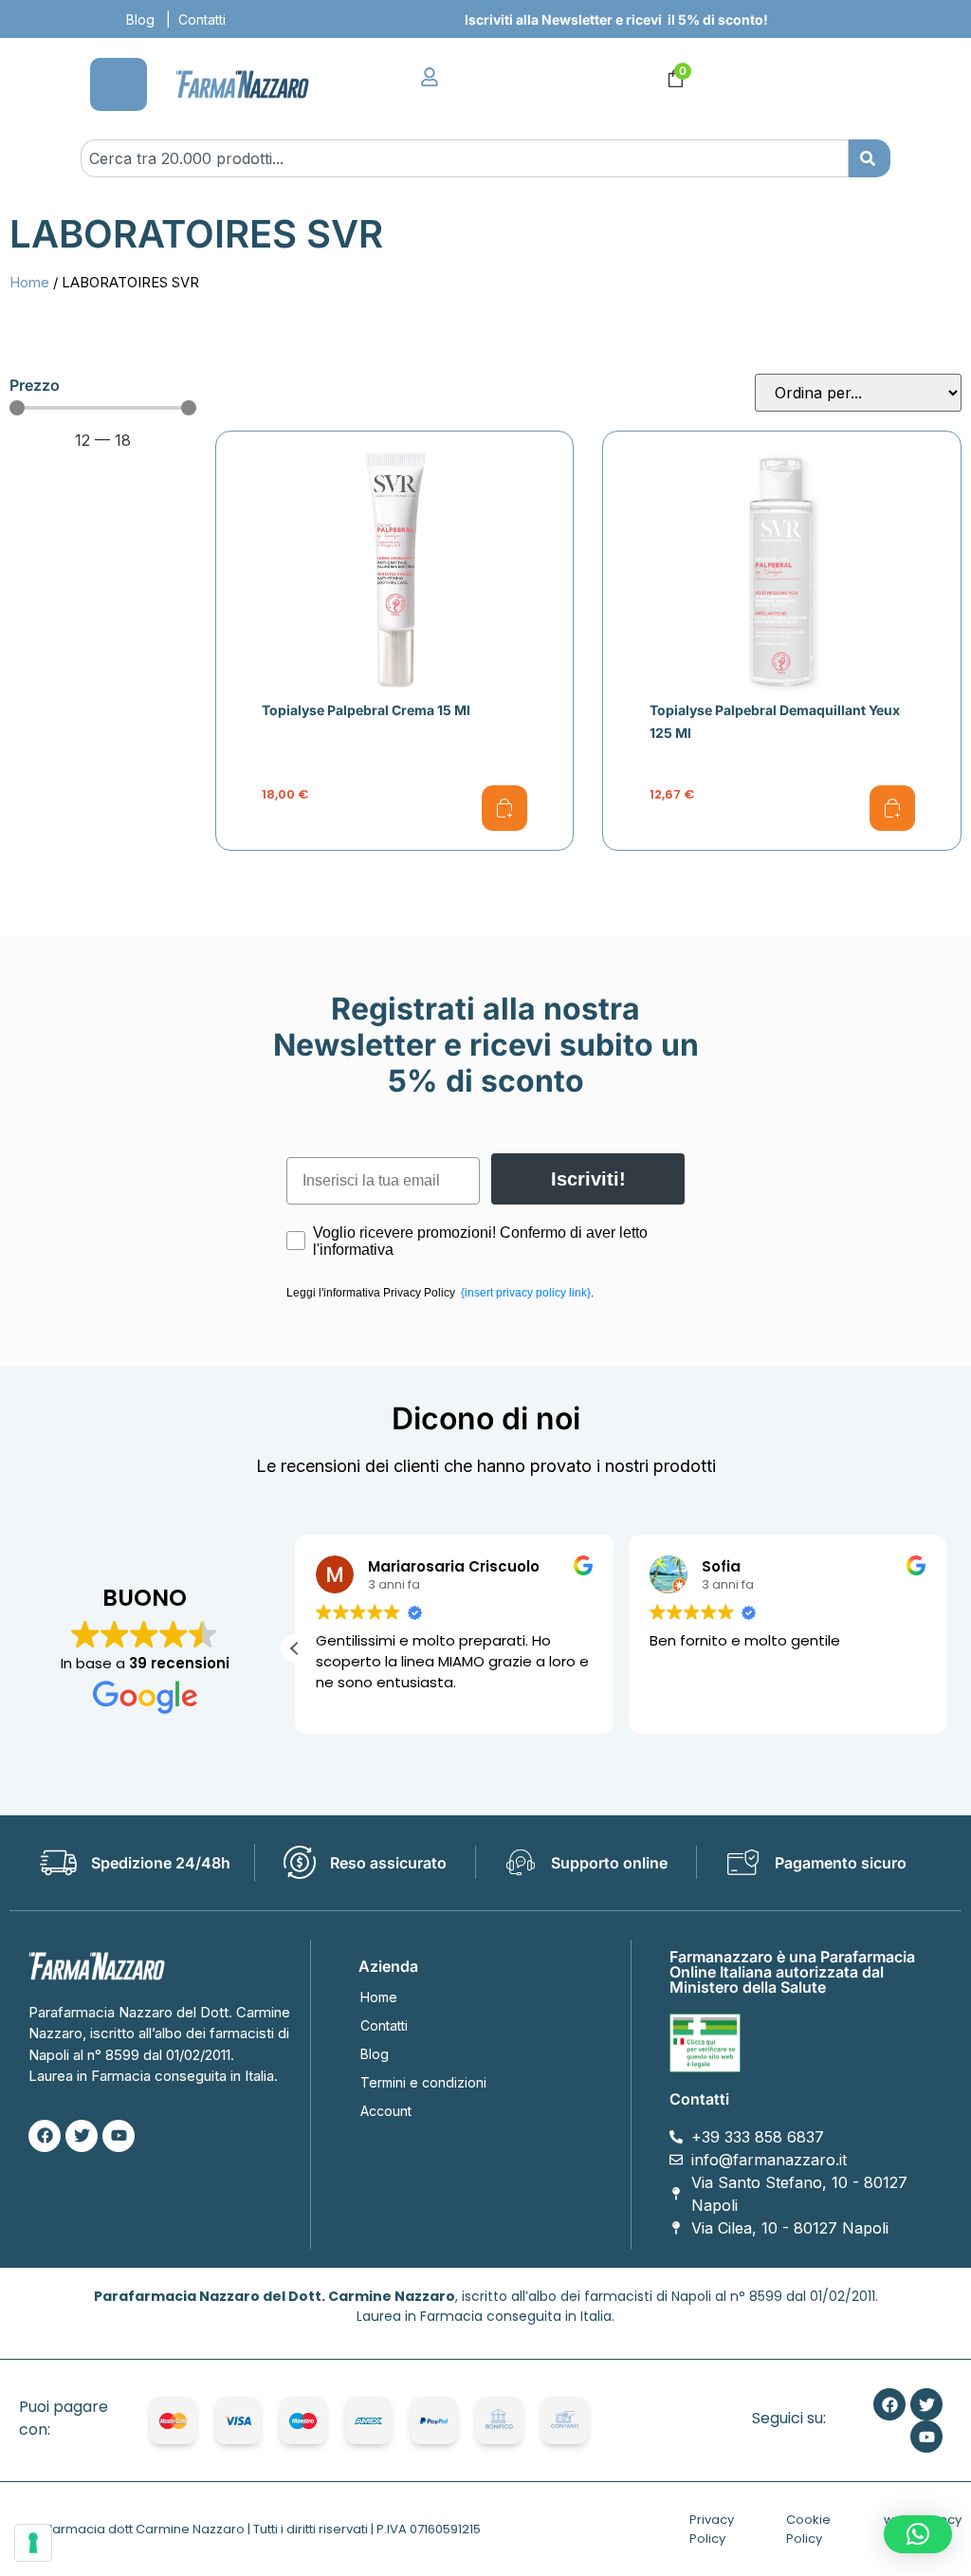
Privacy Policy (712, 2529)
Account (386, 2111)
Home (29, 283)
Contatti (202, 19)
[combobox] (464, 158)
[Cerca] (870, 158)
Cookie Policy (808, 2529)
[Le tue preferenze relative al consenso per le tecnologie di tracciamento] (33, 2543)
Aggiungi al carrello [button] (504, 808)
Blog (140, 19)
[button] (295, 1648)
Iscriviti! (588, 1179)
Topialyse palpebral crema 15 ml (366, 710)
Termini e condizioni (423, 2082)
